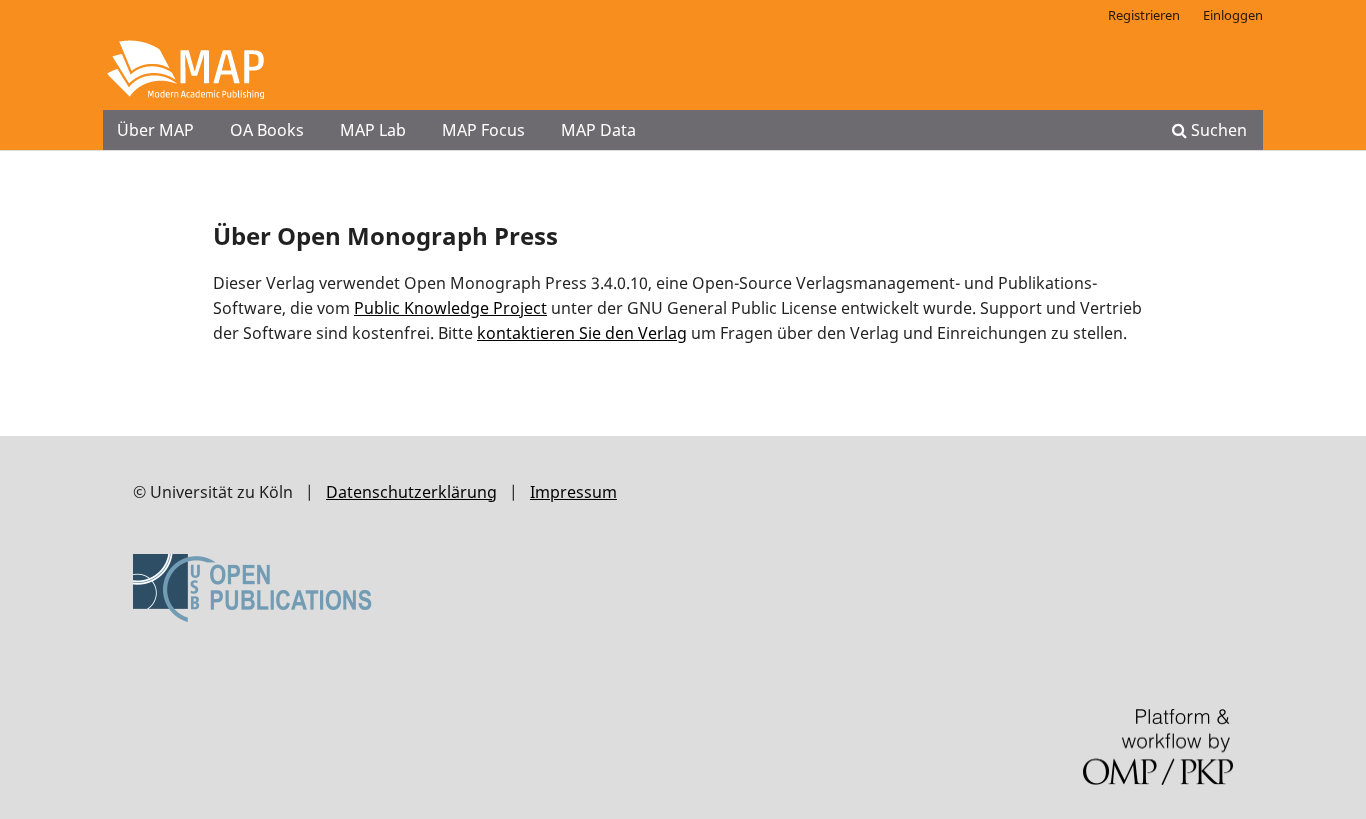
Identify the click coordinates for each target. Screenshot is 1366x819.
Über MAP (155, 130)
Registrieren (1144, 15)
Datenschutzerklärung (411, 492)
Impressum (573, 492)
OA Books (267, 130)
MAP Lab (373, 130)
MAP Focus (483, 130)
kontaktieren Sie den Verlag (582, 333)
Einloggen (1233, 15)
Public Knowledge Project (450, 308)
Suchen (1217, 130)
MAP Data (598, 130)
